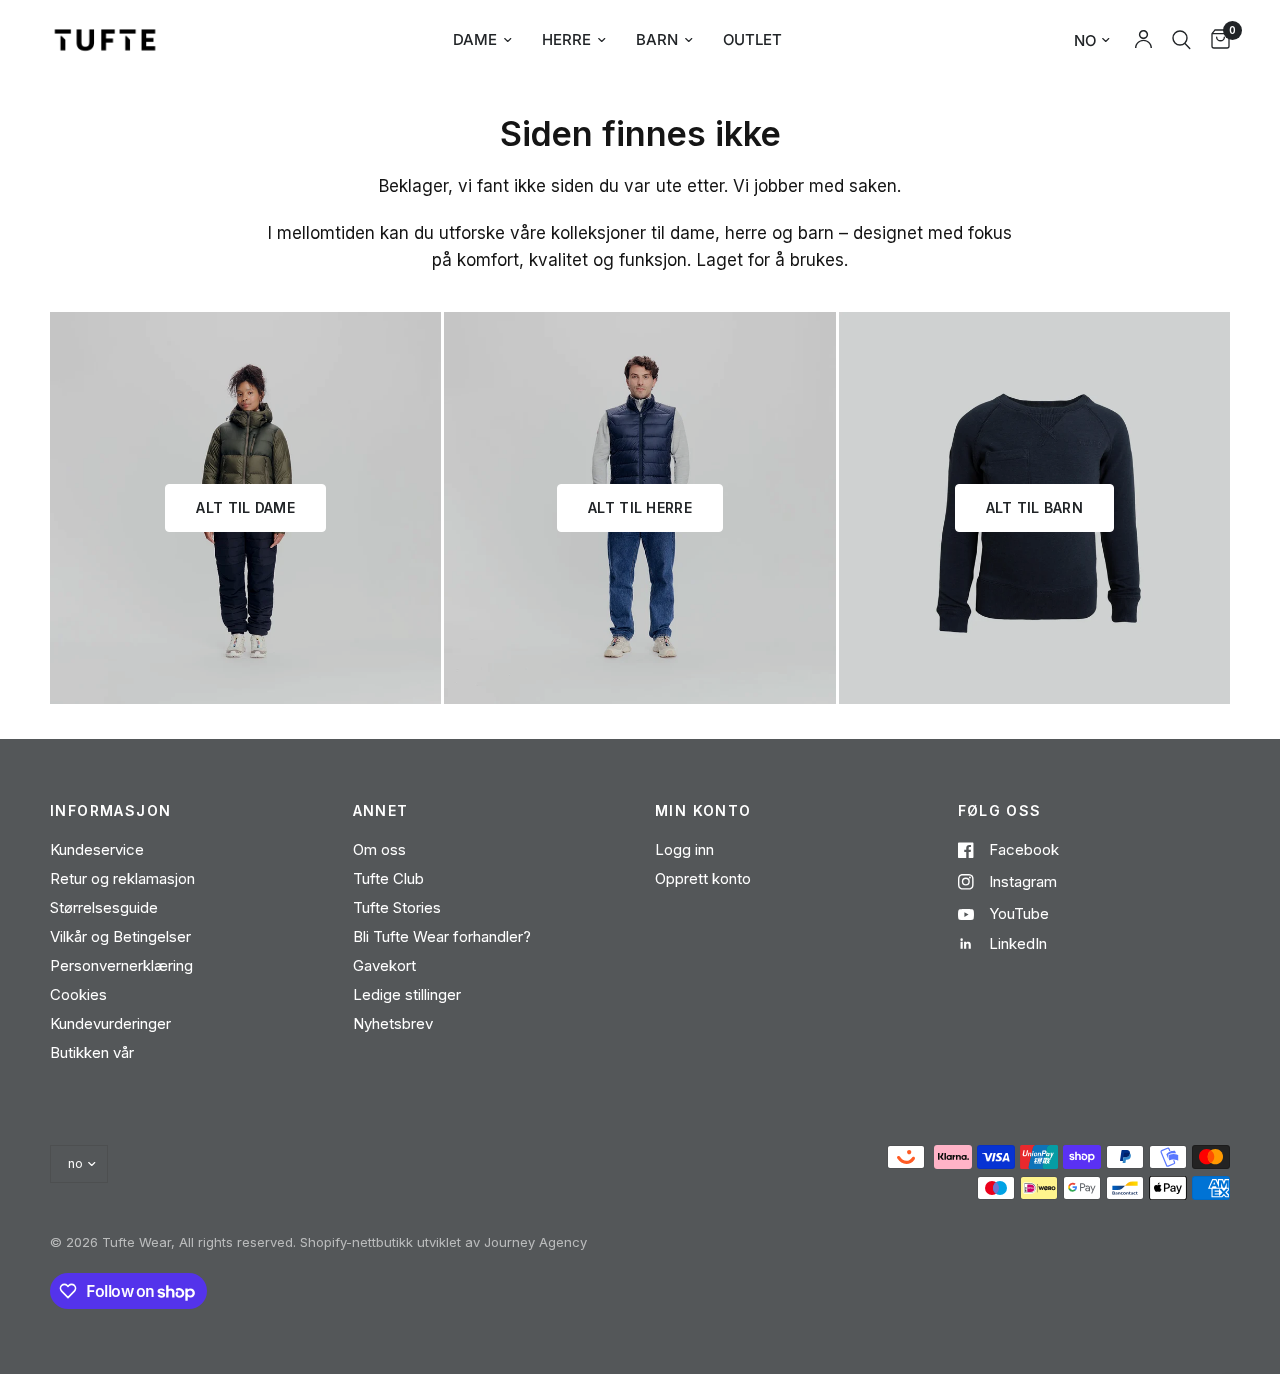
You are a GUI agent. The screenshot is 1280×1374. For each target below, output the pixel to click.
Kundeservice (97, 849)
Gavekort (384, 965)
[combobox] (1181, 40)
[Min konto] (1143, 40)
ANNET (381, 811)
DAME (475, 39)
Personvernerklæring (121, 965)
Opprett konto (703, 878)
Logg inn (684, 849)
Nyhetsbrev (393, 1023)
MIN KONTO (703, 811)
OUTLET (752, 39)
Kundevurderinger (110, 1023)
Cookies (78, 994)
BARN (657, 39)
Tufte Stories (397, 907)
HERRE (566, 39)
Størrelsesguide (104, 907)
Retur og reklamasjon (122, 878)
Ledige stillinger (407, 994)
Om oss (379, 849)
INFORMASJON (110, 811)
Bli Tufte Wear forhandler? (442, 936)
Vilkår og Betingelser (120, 936)
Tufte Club (388, 878)
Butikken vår (92, 1052)
